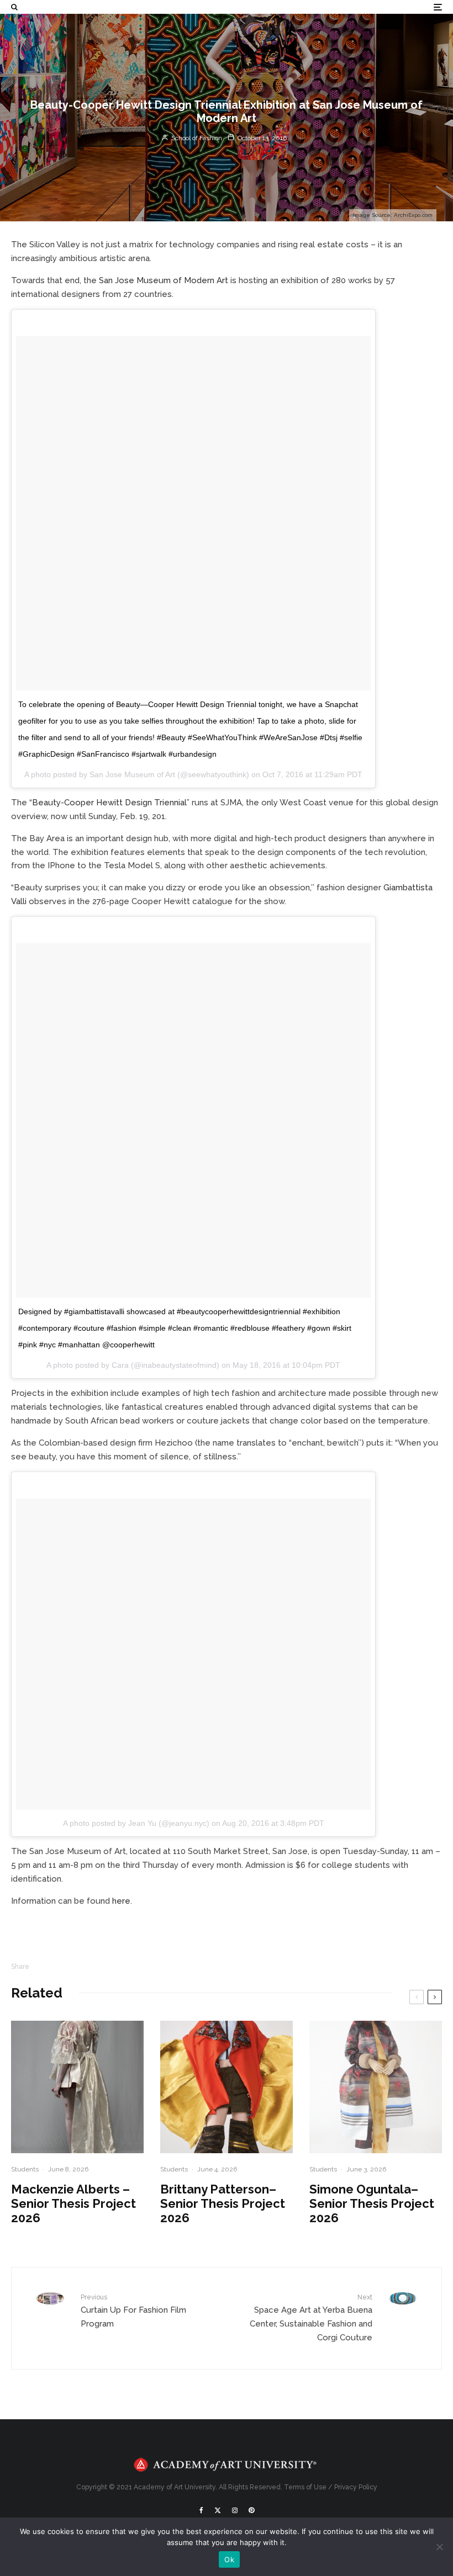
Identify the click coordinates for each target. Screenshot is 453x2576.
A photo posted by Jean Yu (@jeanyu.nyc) (136, 1823)
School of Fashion (196, 138)
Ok (229, 2559)
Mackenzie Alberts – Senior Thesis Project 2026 (73, 2204)
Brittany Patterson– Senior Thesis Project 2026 (223, 2204)
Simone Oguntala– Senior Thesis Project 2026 (372, 2204)
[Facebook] (201, 2510)
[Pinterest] (251, 2510)
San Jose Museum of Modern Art (164, 280)
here (121, 1901)
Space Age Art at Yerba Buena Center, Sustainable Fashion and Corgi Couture (311, 2318)
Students (25, 2169)
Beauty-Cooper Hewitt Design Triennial (109, 803)
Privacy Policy (356, 2487)
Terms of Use (305, 2487)
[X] (218, 2510)
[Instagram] (235, 2510)
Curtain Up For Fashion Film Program (133, 2311)
